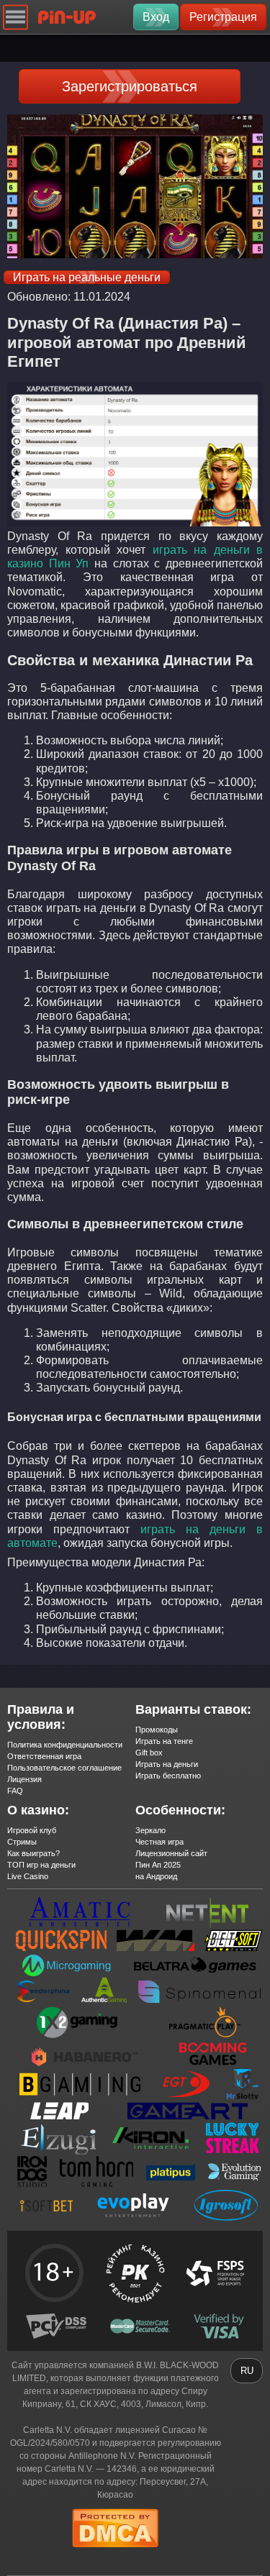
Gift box (149, 1753)
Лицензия (24, 1779)
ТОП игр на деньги (41, 1865)
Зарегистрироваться (130, 86)
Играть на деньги (167, 1764)
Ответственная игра (44, 1756)
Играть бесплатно (168, 1776)
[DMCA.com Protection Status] (115, 2552)
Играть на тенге (164, 1741)
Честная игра (159, 1842)
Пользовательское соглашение (64, 1768)
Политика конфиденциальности (65, 1745)
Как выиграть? (33, 1853)
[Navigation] (15, 17)
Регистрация (223, 17)
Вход (156, 17)
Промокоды (157, 1730)
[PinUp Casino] (67, 17)
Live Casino (28, 1876)
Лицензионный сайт (171, 1853)
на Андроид (156, 1876)
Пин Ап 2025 (158, 1865)
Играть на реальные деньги (87, 277)
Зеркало (150, 1830)
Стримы (22, 1842)
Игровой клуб (32, 1830)
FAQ (15, 1791)
